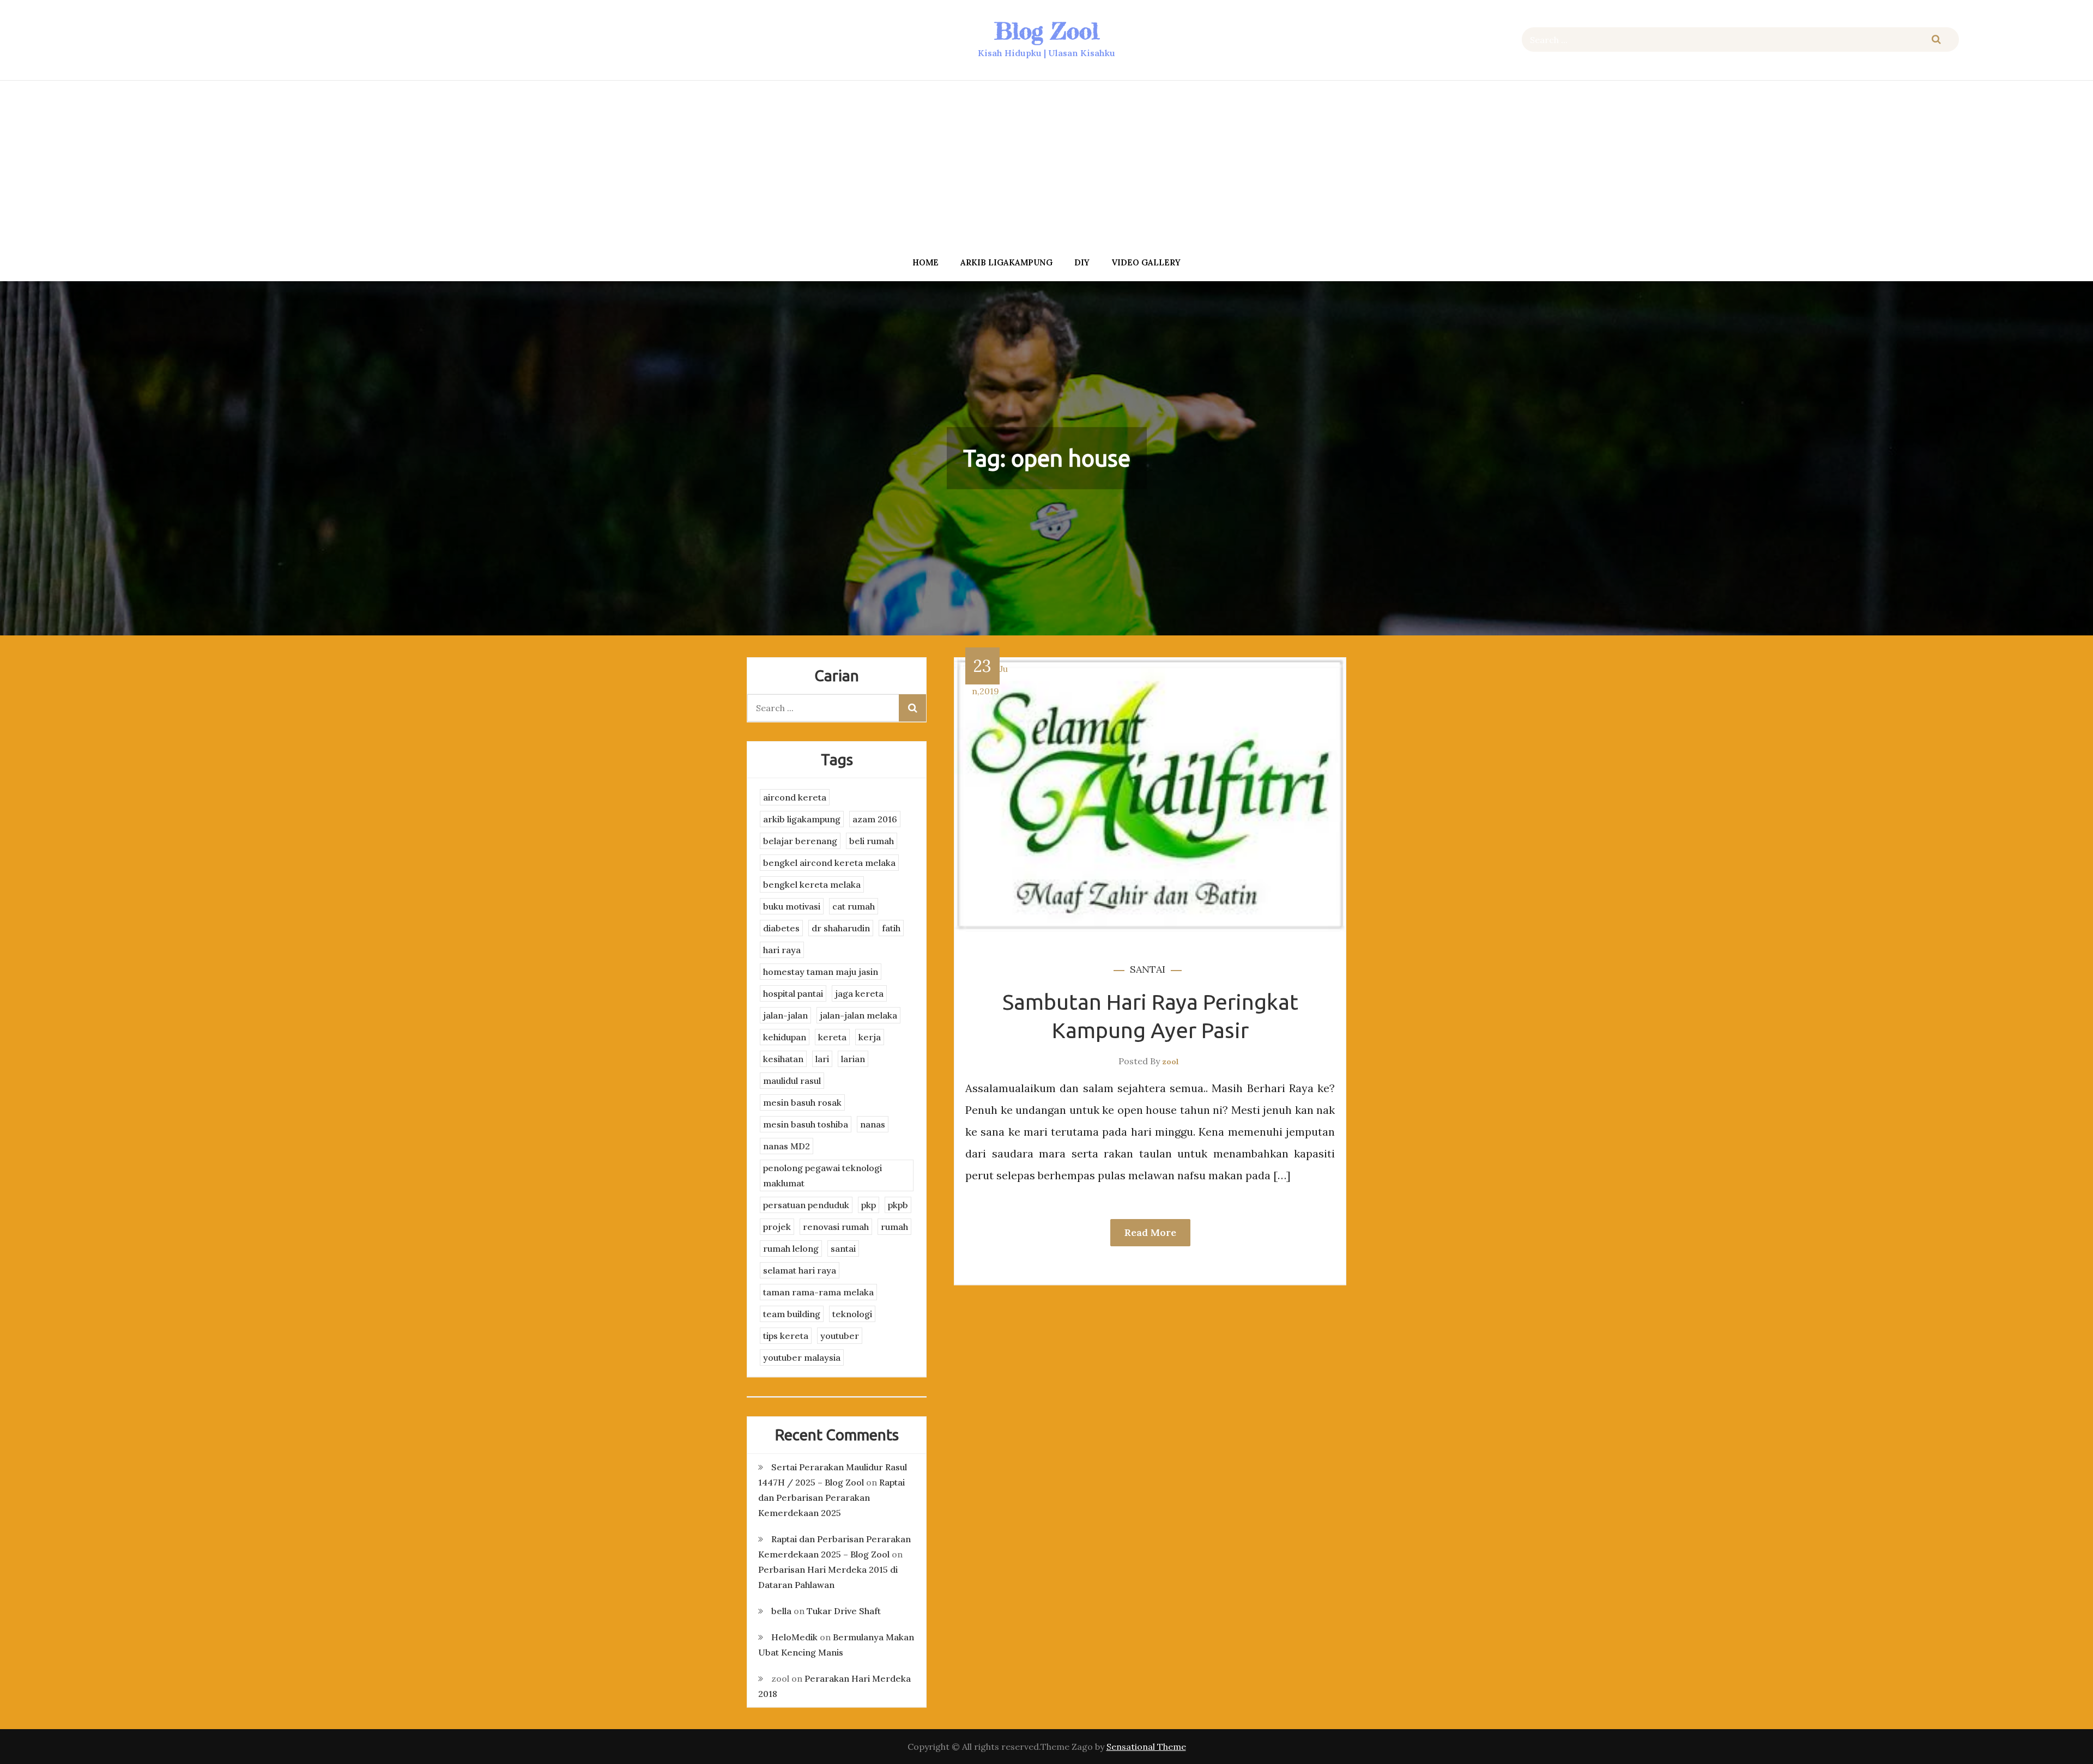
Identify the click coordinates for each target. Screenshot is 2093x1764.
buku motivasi (792, 906)
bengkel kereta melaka (812, 884)
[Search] (1936, 40)
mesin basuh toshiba (806, 1124)
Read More (1150, 1232)
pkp (869, 1205)
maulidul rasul (792, 1081)
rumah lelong (791, 1248)
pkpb (898, 1205)
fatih (891, 928)
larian (853, 1059)
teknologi (852, 1314)
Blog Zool (1046, 31)
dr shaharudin (841, 928)
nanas (873, 1124)
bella (781, 1611)
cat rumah (854, 906)
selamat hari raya (800, 1270)
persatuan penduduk (806, 1205)
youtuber (840, 1336)
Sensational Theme (1146, 1747)
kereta (832, 1037)
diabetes (781, 928)
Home (925, 262)
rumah (894, 1227)
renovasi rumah (836, 1227)
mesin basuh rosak (802, 1102)
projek (777, 1227)
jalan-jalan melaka (858, 1015)
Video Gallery (1146, 262)
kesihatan (783, 1059)
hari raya (782, 950)
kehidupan (785, 1037)
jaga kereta (859, 993)
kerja (870, 1037)
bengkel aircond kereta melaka (829, 863)
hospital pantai (793, 993)
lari (822, 1059)
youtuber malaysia (802, 1357)
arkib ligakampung (1006, 262)
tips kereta (786, 1336)
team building (792, 1314)
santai (1148, 969)
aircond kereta (795, 797)
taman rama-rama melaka (818, 1292)
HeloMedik (794, 1637)
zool (1170, 1062)
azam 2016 (875, 819)
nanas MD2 (787, 1146)
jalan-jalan (785, 1015)
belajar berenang (800, 841)
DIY (1082, 262)
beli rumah (872, 841)
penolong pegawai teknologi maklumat (822, 1175)
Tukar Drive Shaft (844, 1611)
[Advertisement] (1046, 165)
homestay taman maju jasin (821, 972)
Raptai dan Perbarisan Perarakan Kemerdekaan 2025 (831, 1498)
